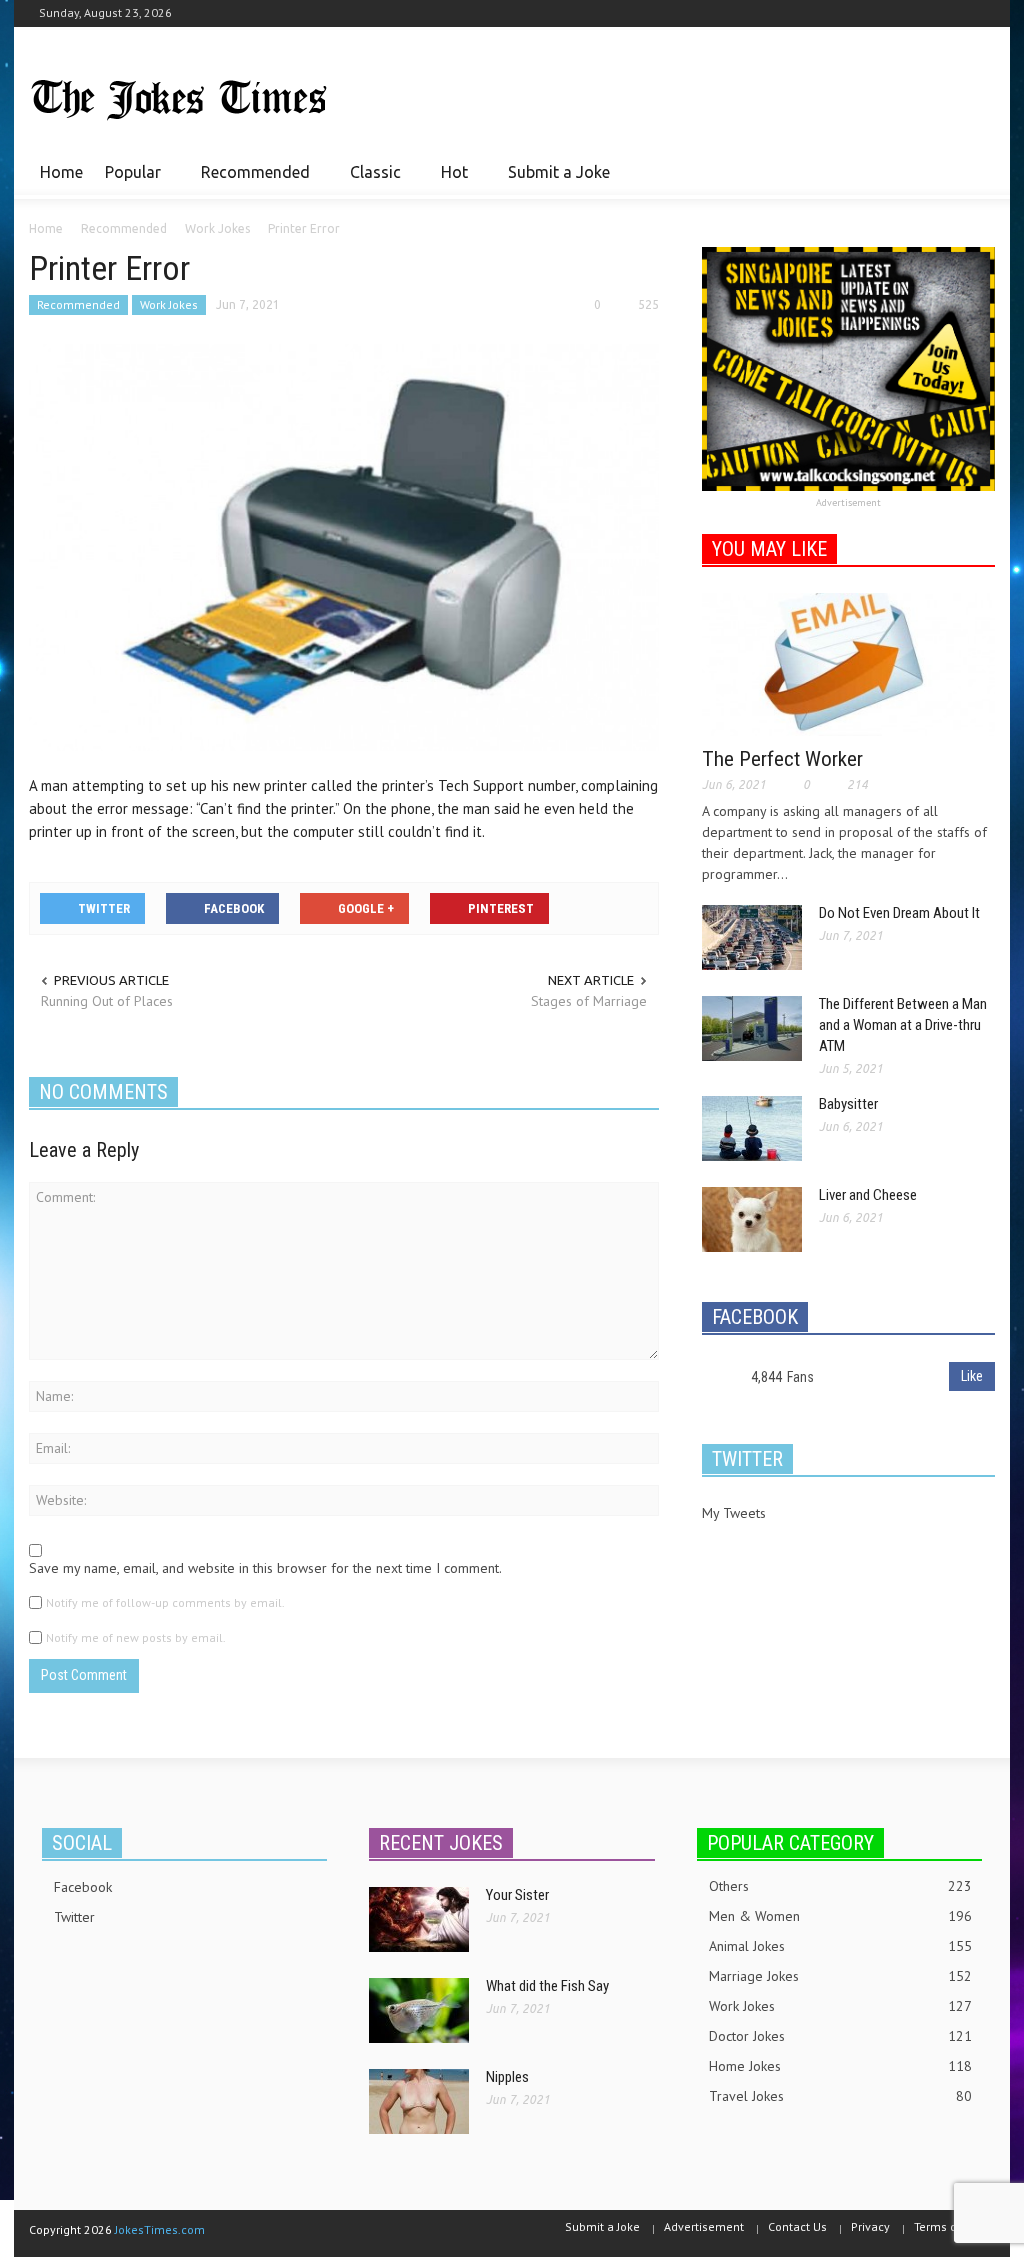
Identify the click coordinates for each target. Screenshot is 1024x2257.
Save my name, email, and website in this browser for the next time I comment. (265, 1568)
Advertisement (848, 502)
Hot (449, 181)
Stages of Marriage (589, 1001)
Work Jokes (169, 304)
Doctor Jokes (840, 2036)
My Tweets (734, 1513)
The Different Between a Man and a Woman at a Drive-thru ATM (903, 1025)
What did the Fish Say (547, 1986)
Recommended (250, 181)
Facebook (83, 1887)
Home (61, 172)
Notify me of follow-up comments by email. (165, 1602)
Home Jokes (840, 2066)
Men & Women (840, 1916)
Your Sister (517, 1895)
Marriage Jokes (840, 1976)
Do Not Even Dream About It (899, 913)
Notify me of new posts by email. (136, 1637)
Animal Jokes (840, 1946)
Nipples (507, 2077)
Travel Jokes (840, 2096)
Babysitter (848, 1104)
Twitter (74, 1917)
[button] (974, 171)
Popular (127, 181)
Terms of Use (949, 2226)
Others (840, 1886)
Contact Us (797, 2226)
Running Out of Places (107, 1001)
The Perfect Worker (782, 759)
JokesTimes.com (160, 2229)
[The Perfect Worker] (848, 663)
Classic (370, 181)
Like (972, 1376)
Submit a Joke (559, 172)
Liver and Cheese (868, 1195)
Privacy (870, 2226)
